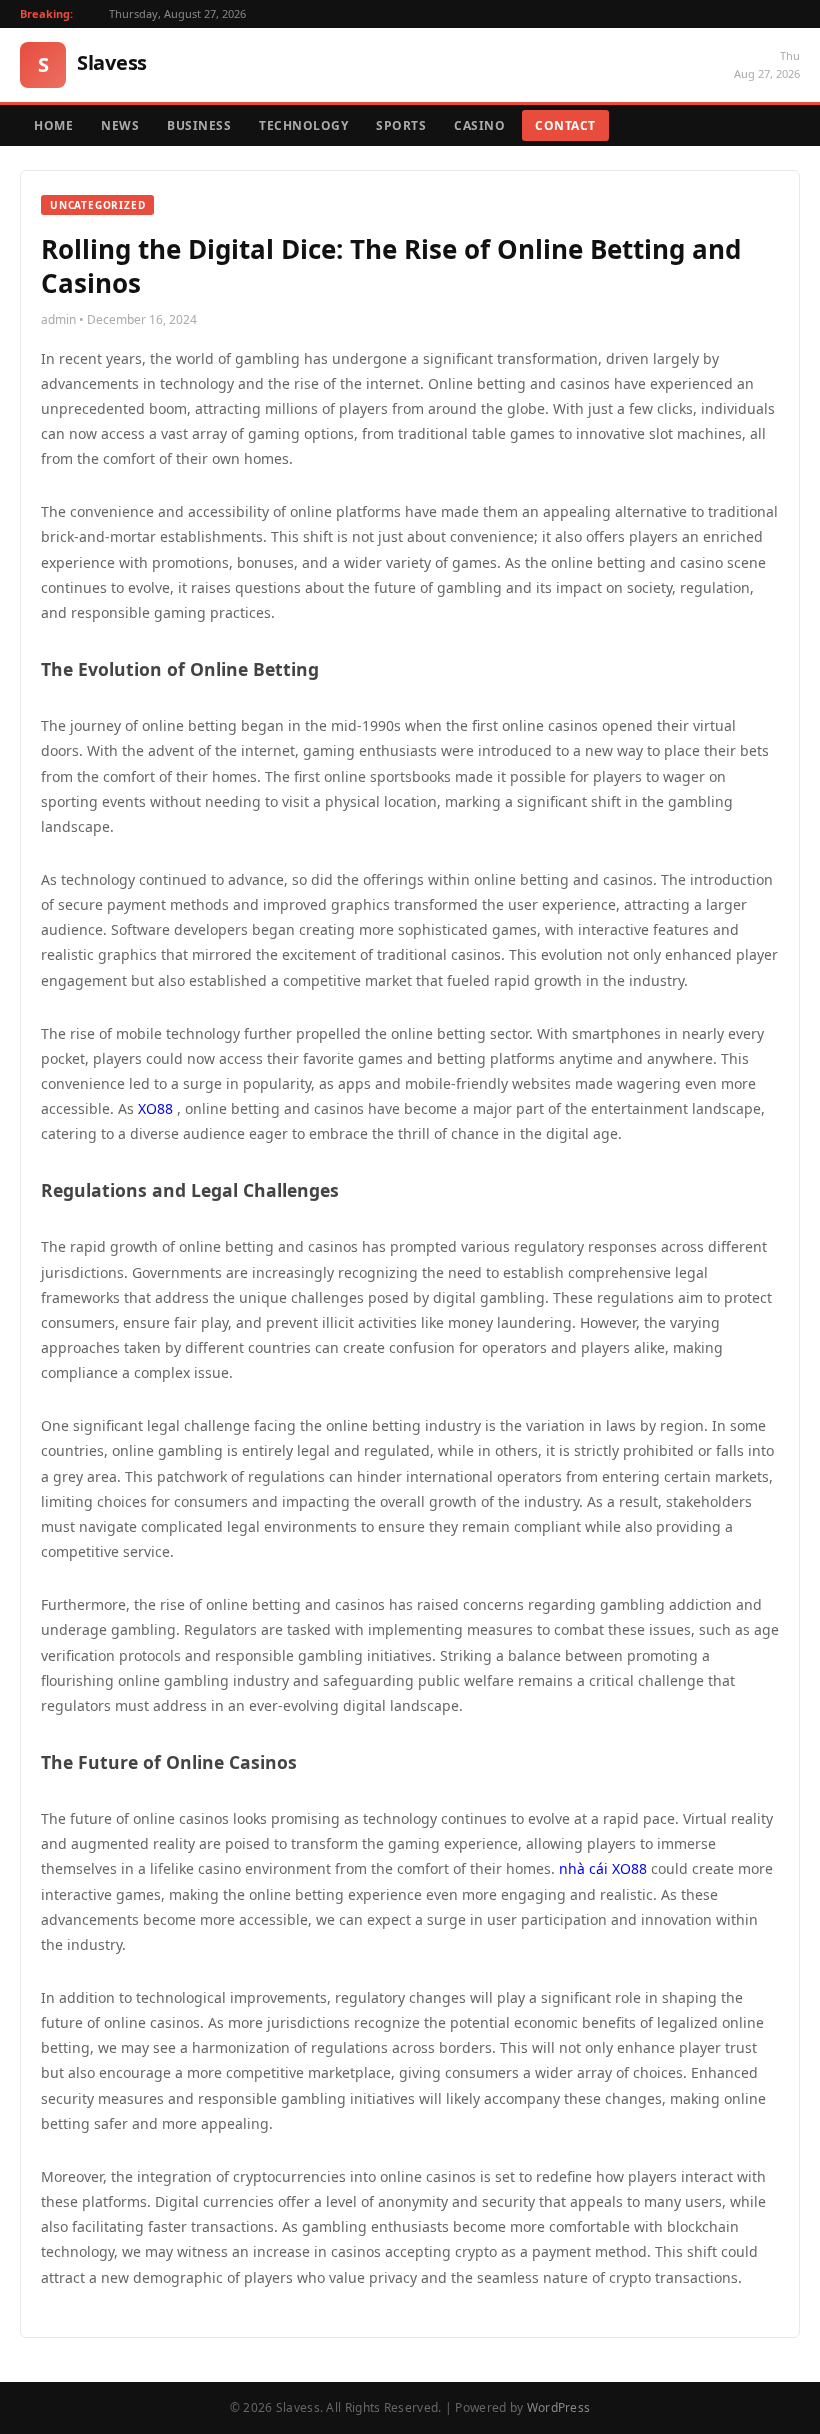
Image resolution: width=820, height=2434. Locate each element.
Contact (565, 125)
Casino (479, 125)
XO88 (155, 1108)
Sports (401, 125)
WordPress (559, 2407)
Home (53, 125)
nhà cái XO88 (603, 1868)
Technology (303, 125)
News (120, 125)
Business (199, 125)
